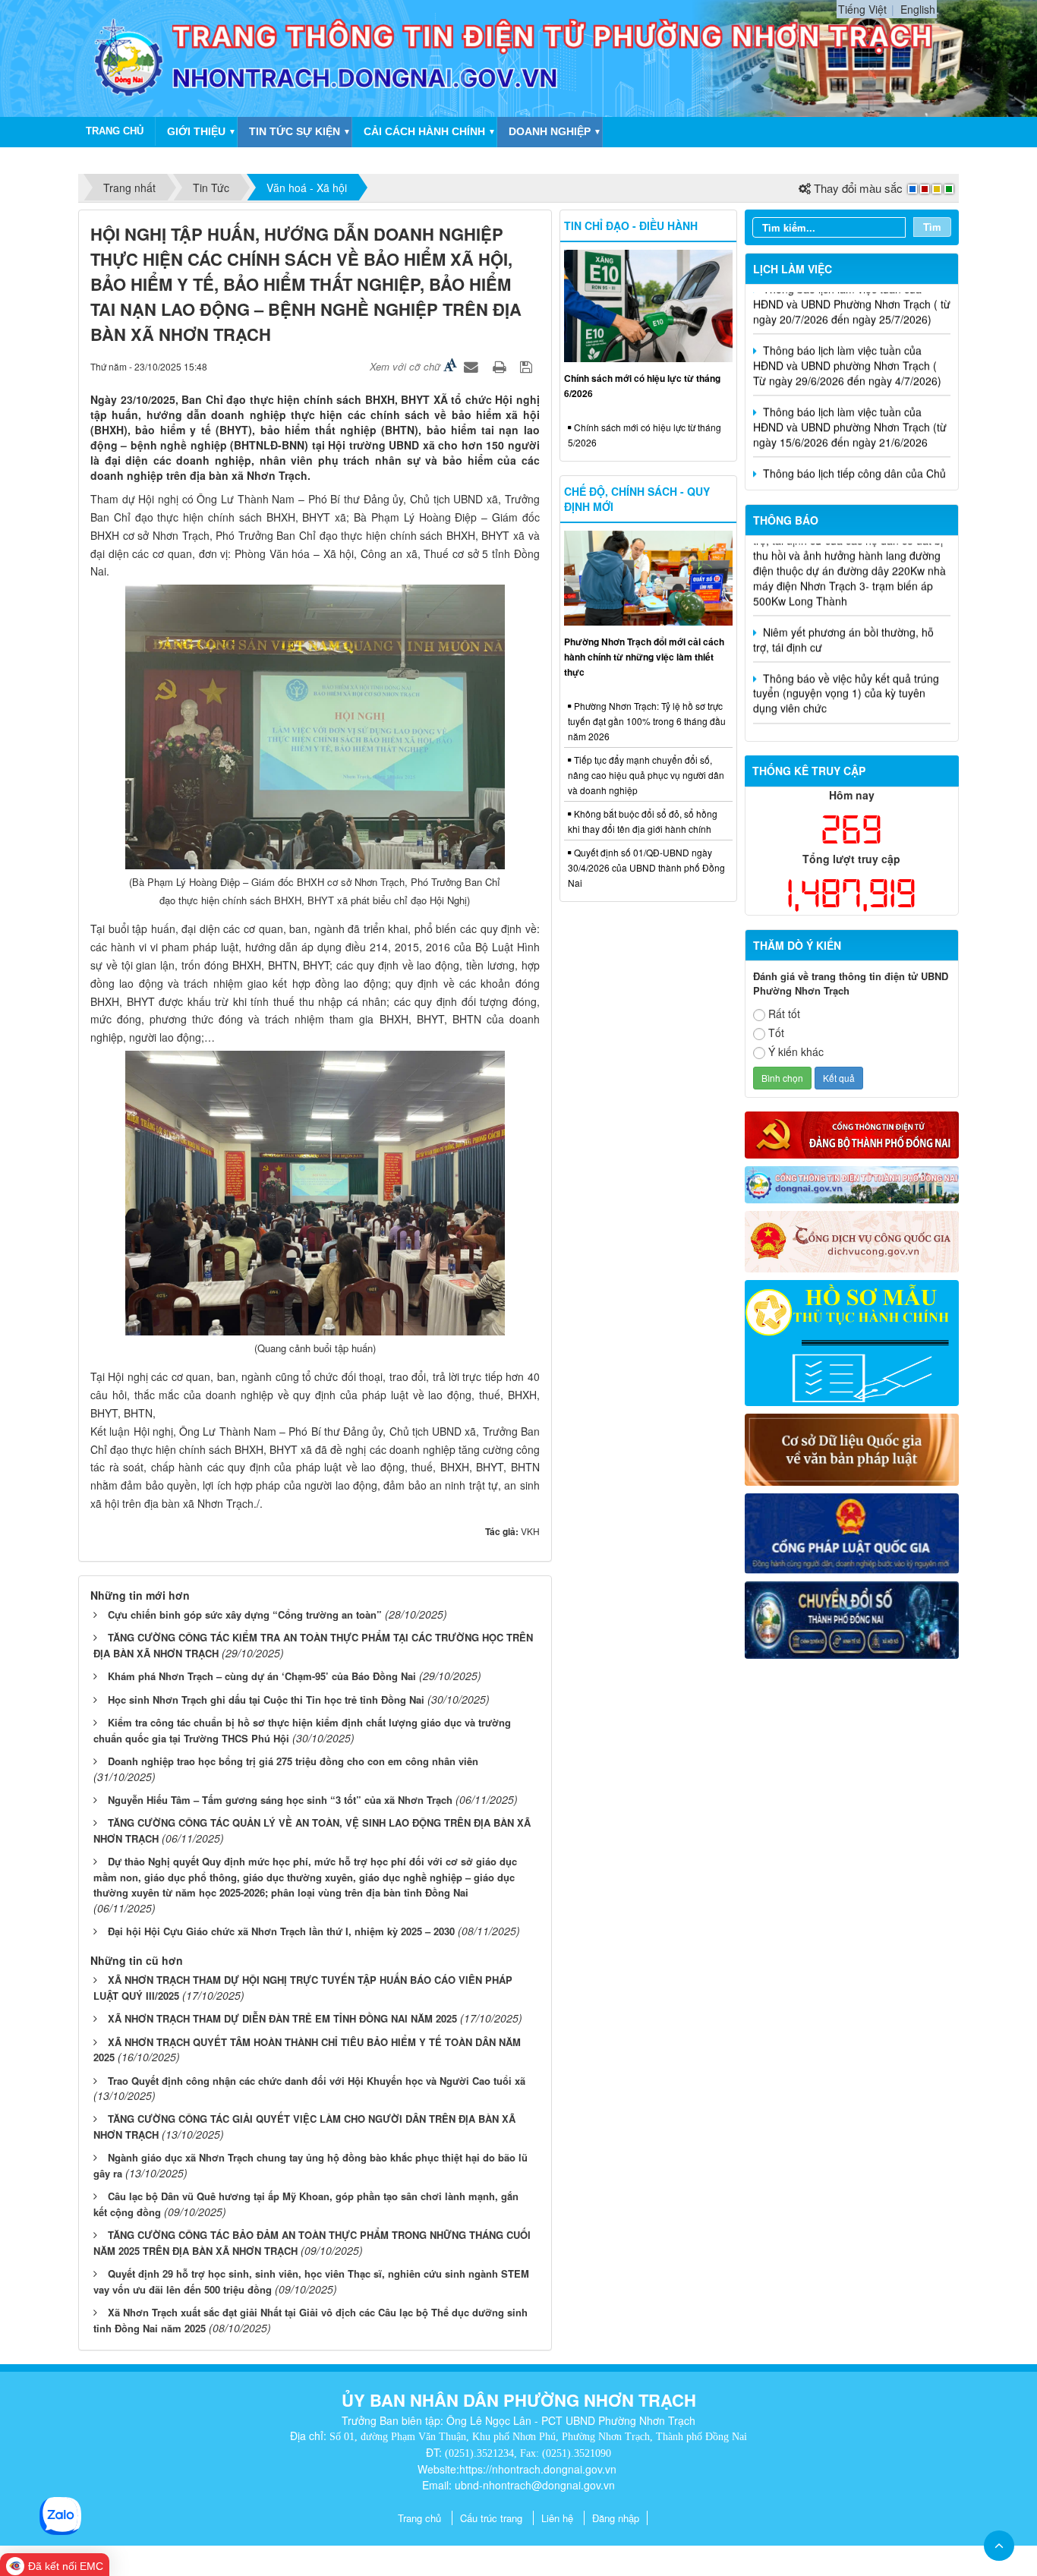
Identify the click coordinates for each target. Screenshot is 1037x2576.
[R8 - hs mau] (852, 1342)
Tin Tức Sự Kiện (295, 131)
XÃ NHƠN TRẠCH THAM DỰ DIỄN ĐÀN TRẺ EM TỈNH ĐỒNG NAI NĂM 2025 (282, 2018)
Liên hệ (557, 2518)
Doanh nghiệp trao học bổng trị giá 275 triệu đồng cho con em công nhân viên (293, 1761)
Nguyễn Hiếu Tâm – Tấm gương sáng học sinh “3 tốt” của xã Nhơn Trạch (280, 1800)
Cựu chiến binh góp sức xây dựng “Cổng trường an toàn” (245, 1614)
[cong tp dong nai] (852, 1183)
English (918, 9)
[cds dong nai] (852, 1619)
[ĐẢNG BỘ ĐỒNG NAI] (852, 1134)
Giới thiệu (196, 131)
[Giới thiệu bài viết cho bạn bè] (473, 366)
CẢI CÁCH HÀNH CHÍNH (424, 131)
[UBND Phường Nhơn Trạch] (129, 57)
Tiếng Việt (862, 9)
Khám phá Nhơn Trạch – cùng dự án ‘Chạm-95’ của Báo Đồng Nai (262, 1676)
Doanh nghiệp (550, 131)
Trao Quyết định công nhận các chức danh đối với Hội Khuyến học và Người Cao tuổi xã (317, 2081)
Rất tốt (784, 1014)
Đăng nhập (616, 2518)
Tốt (776, 1033)
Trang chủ (419, 2518)
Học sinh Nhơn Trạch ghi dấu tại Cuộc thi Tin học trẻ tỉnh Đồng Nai (266, 1699)
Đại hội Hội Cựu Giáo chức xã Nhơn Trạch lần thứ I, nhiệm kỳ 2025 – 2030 (281, 1931)
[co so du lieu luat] (852, 1448)
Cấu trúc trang (491, 2518)
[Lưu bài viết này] (528, 366)
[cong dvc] (852, 1240)
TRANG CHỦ (115, 131)
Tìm (932, 227)
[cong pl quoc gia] (852, 1531)
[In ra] (501, 366)
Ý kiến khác (796, 1052)
